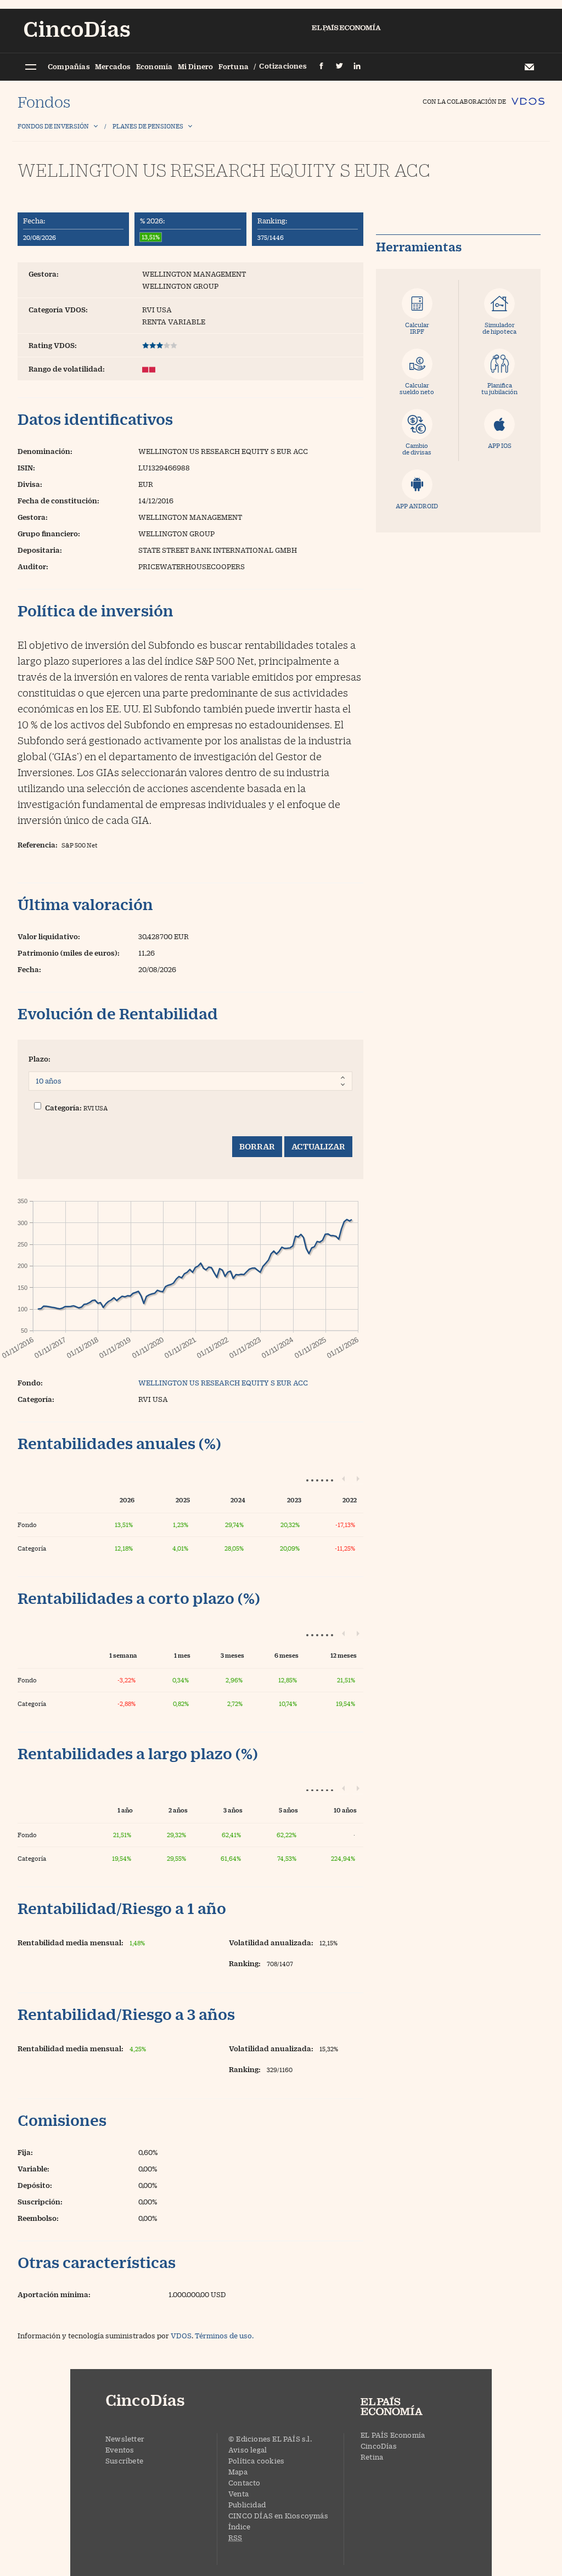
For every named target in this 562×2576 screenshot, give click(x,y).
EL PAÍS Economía (393, 2435)
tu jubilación (499, 388)
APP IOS (500, 445)
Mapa (238, 2472)
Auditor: (33, 566)
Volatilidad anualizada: (271, 1943)
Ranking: (272, 221)
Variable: (33, 2169)
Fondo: (30, 1383)
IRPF (417, 328)
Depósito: (35, 2185)
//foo (30, 68)
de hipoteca (499, 328)
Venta (238, 2494)
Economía (154, 66)
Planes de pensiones (148, 126)
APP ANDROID (417, 506)
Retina (372, 2457)
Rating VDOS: (53, 345)
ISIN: (26, 468)
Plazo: (40, 1059)
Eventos (120, 2450)
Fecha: (34, 221)
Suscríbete (124, 2461)
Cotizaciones (283, 66)
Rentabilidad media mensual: (71, 1943)
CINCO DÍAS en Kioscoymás (278, 2516)
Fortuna (234, 66)
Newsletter (529, 67)
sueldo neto (417, 388)
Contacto (245, 2483)
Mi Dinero (196, 66)
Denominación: (45, 451)
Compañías (69, 66)
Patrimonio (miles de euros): (69, 953)
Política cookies (256, 2461)
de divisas (417, 449)
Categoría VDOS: (58, 310)
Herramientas (419, 247)
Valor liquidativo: (49, 936)
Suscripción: (40, 2202)
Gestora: (44, 274)
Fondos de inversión (53, 126)
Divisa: (30, 484)
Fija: (25, 2152)
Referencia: (38, 845)
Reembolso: (38, 2218)
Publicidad (247, 2505)
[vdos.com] (528, 96)
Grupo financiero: (49, 534)
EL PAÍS (402, 2407)
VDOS (181, 2336)
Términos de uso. (224, 2336)
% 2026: (152, 221)
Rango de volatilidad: (67, 369)
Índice (239, 2527)
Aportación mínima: (54, 2294)
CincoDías (379, 2446)
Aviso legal (248, 2450)
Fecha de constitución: (58, 501)
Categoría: (63, 1108)
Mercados (113, 66)
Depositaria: (40, 550)
